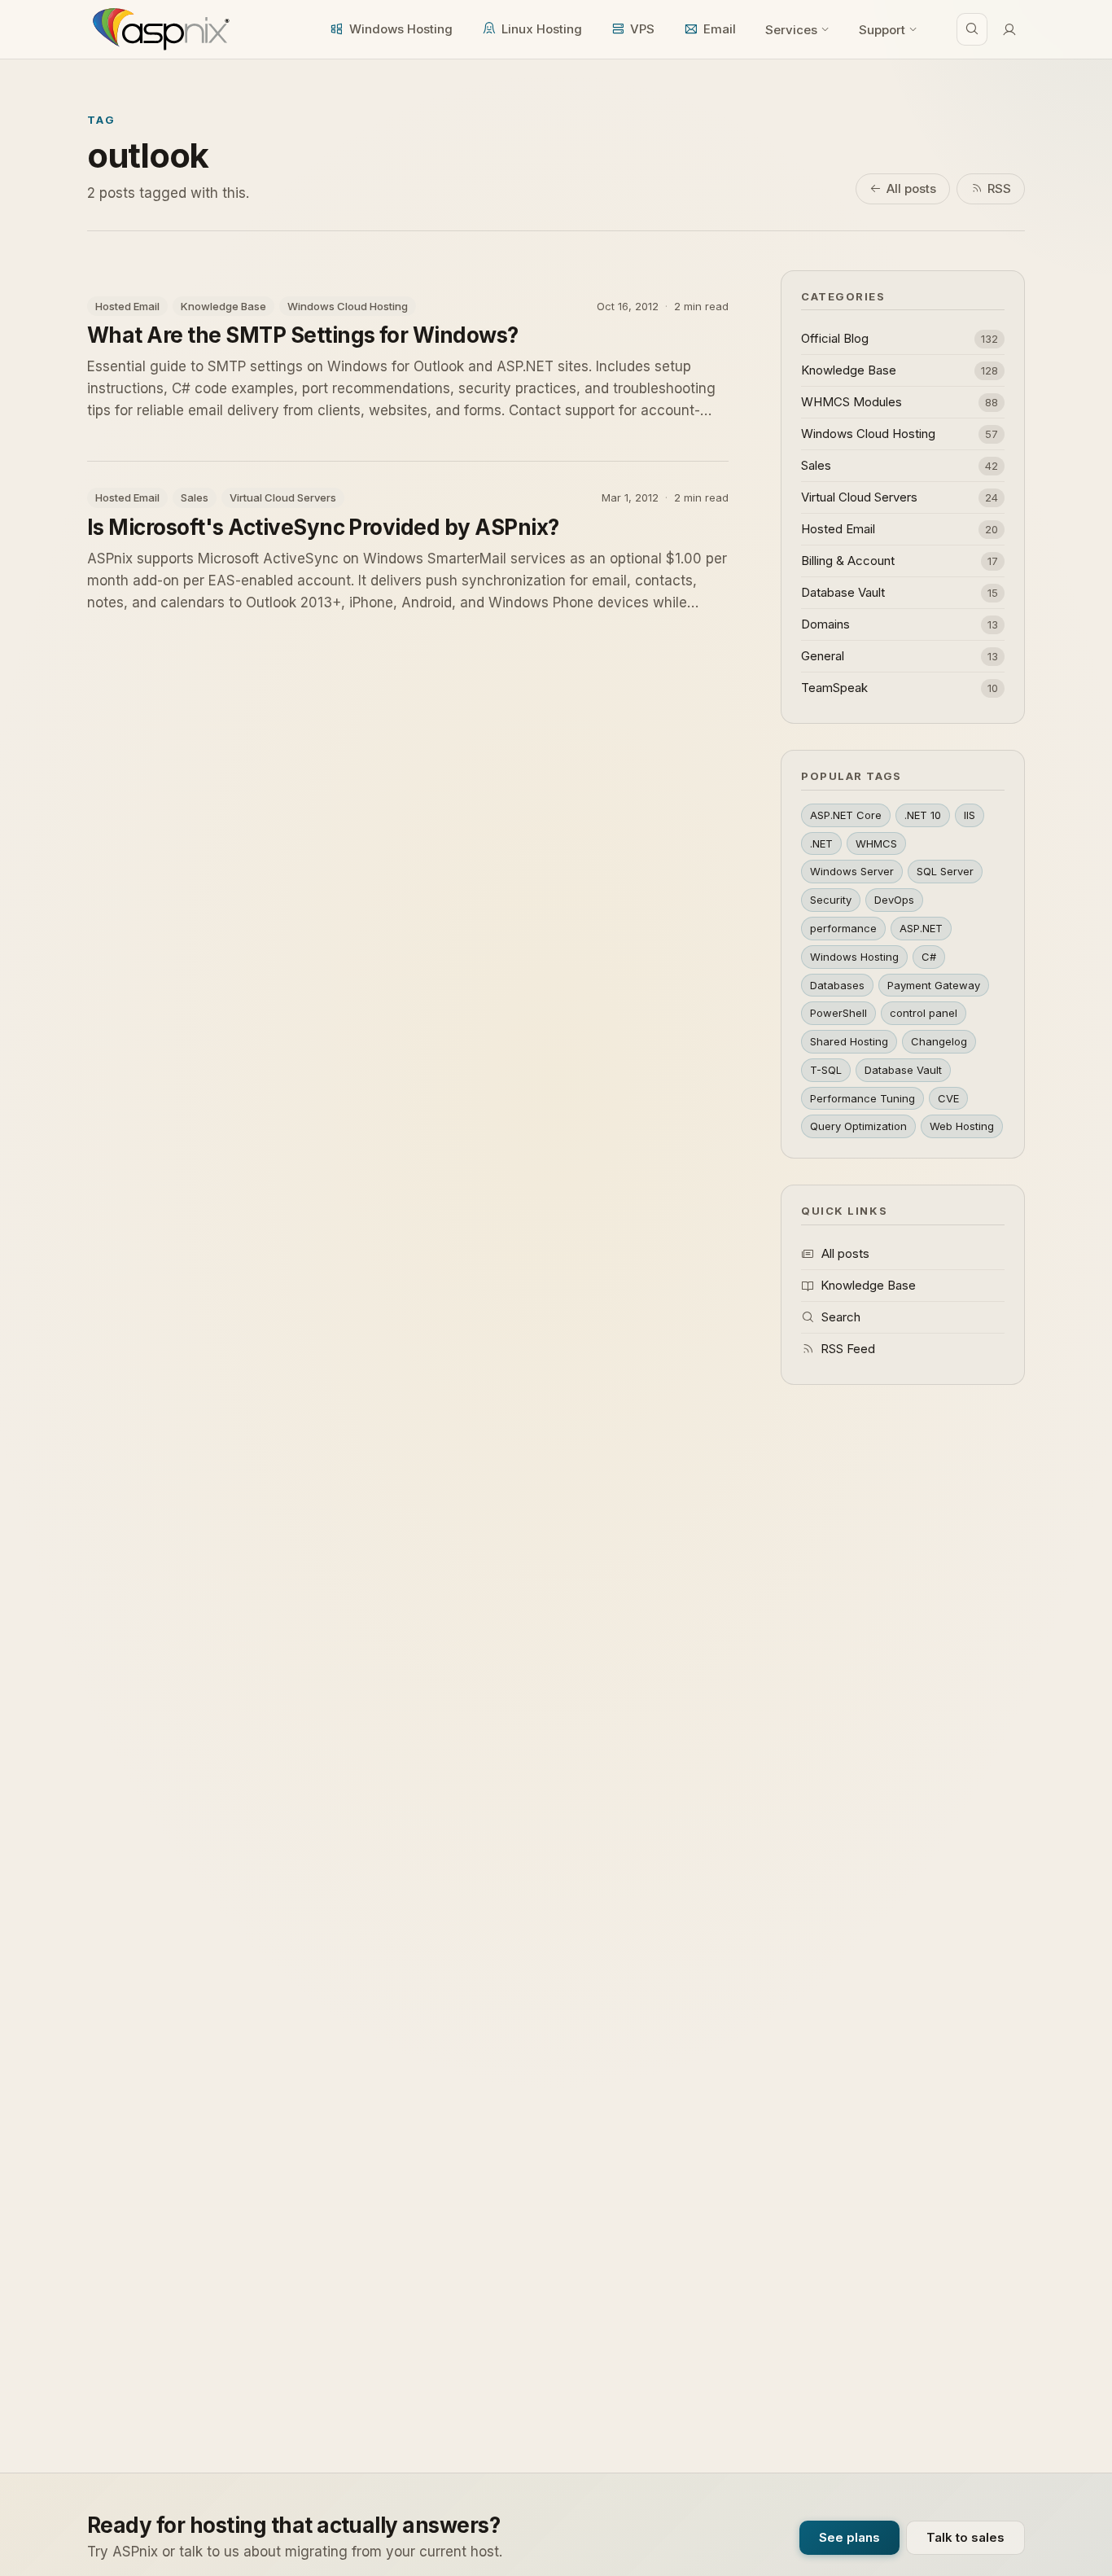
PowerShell (838, 1013)
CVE (948, 1098)
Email (720, 29)
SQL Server (945, 871)
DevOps (894, 900)
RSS (999, 188)
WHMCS (876, 843)
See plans (849, 2537)
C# (929, 957)
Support (882, 30)
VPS (642, 29)
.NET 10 (923, 815)
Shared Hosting (849, 1041)
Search (841, 1317)
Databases (837, 985)
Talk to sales (965, 2537)
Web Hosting (962, 1126)
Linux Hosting (542, 29)
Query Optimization (858, 1126)
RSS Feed (848, 1349)
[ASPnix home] (159, 29)
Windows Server (852, 871)
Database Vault (903, 1070)
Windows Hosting (401, 29)
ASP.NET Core (846, 815)
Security (831, 900)
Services (791, 30)
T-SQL (826, 1070)
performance (843, 928)
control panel (924, 1013)
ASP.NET (921, 928)
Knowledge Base (868, 1285)
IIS (970, 815)
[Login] (1009, 29)
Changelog (939, 1041)
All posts (911, 188)
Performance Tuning (862, 1098)
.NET (821, 843)
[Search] (972, 29)
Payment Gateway (934, 985)
